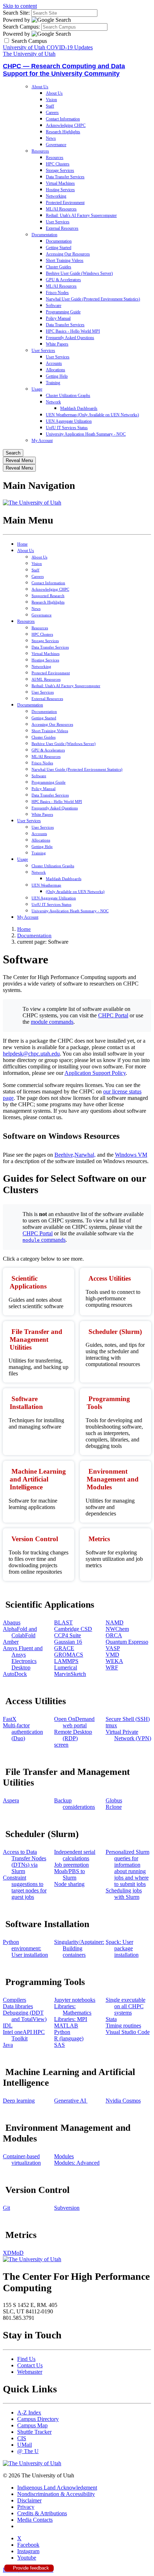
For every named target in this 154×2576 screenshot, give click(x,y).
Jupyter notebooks (75, 2000)
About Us (40, 87)
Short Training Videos (65, 260)
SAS (59, 2045)
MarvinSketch (70, 1674)
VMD (112, 1655)
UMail (25, 2445)
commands (44, 1240)
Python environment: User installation (25, 1948)
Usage (37, 389)
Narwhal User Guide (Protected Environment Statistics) (93, 299)
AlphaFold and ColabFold (20, 1632)
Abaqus (12, 1622)
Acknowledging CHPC (66, 125)
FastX (10, 1719)
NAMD (115, 1622)
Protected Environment (65, 203)
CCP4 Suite (68, 1635)
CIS (22, 2438)
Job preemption (71, 1865)
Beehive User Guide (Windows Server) (79, 273)
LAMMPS (66, 1661)
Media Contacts (35, 2520)
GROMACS (69, 1655)
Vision (51, 100)
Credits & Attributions (42, 2513)
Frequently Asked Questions (70, 338)
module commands (52, 1022)
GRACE (64, 1648)
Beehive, (64, 1155)
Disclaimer (29, 2500)
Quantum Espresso (127, 1642)
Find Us (26, 2359)
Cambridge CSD (73, 1629)
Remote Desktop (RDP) (73, 1735)
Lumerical (66, 1667)
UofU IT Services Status (67, 428)
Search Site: (16, 13)
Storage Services (60, 170)
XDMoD (13, 2253)
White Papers (57, 344)
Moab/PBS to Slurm (69, 1874)
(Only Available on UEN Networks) (75, 892)
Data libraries (18, 2006)
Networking (56, 196)
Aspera (11, 1800)
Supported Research (48, 596)
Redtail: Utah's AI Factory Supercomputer (81, 215)
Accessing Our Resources (68, 254)
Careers (52, 113)
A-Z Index (29, 2413)
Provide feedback (30, 2568)
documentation (34, 935)
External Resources (62, 228)
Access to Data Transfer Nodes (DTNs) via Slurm (25, 1862)
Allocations (56, 370)
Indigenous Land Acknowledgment (57, 2488)
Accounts (54, 363)
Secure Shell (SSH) (128, 1719)
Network (53, 402)
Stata (111, 2019)
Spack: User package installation (122, 1948)
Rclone (114, 1807)
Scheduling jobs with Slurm (124, 1894)
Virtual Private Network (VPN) (128, 1735)
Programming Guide (63, 312)
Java (8, 2045)
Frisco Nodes (57, 293)
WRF (112, 1667)
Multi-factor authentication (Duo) (23, 1732)
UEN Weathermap (46, 885)
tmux (111, 1725)
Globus (114, 1800)
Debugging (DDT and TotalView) (25, 2016)
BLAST (63, 1622)
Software (54, 306)
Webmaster (30, 2372)
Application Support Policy (95, 1073)
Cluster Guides (59, 267)
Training (53, 383)
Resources (40, 151)
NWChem (117, 1629)
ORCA (114, 1635)
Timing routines (123, 2026)
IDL (8, 2026)
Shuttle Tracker (34, 2432)
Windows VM (131, 1155)
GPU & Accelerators (63, 280)
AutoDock (15, 1674)
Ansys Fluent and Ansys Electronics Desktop (23, 1658)
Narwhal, (85, 1155)
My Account (42, 441)
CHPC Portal (113, 1015)
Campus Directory (38, 2419)
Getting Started (59, 248)
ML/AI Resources (61, 209)
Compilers (15, 2000)
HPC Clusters (58, 164)
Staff (50, 106)
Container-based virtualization (22, 2160)
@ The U (28, 2451)
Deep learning (19, 2101)
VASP (113, 1648)
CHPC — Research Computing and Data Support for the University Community (64, 70)
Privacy (26, 2507)
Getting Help (57, 376)
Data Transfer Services (65, 177)
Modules (64, 2156)
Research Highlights (63, 132)
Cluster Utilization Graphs (68, 396)
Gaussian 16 (68, 1642)
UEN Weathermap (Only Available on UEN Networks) (92, 415)
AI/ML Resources (46, 679)
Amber (11, 1642)
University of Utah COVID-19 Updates (48, 47)
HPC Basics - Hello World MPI (73, 331)
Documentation (44, 235)
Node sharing (69, 1884)
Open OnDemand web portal (74, 1722)
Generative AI (71, 2101)
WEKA (114, 1661)
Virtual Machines (60, 183)
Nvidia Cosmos (123, 2101)
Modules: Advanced (77, 2163)
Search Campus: (21, 27)
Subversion (67, 2208)
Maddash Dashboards (79, 408)
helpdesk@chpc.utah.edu (31, 1054)
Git (6, 2208)
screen (61, 1745)
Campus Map (32, 2425)
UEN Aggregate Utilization (69, 421)
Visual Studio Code (128, 2032)
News (51, 138)
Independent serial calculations (75, 1855)
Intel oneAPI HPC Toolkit (24, 2035)
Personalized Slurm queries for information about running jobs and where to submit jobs (127, 1868)
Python (62, 2032)
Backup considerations (74, 1804)
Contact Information (63, 119)
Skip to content (20, 6)
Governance (56, 145)
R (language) (69, 2038)
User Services (58, 222)
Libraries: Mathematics (73, 2009)
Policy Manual (58, 318)
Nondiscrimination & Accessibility (56, 2494)
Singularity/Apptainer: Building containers (79, 1948)
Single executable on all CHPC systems (126, 2006)
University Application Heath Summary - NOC (86, 434)
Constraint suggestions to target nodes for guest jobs (25, 1887)
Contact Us (30, 2365)
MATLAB (66, 2026)
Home (22, 544)
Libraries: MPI (71, 2019)
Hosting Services (60, 190)
